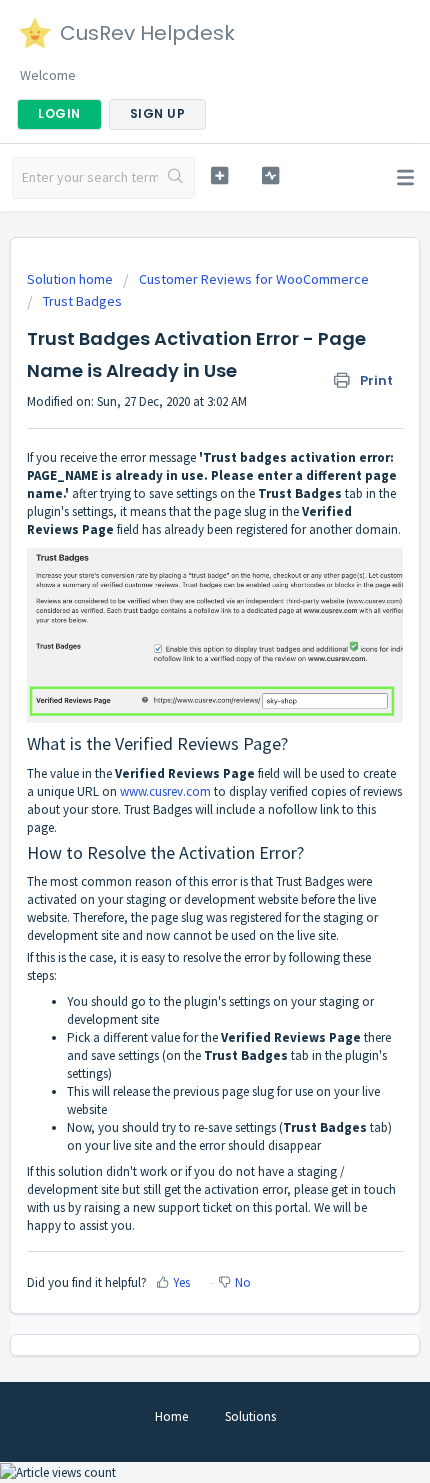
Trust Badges (82, 301)
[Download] (178, 736)
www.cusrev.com (165, 791)
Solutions (250, 1416)
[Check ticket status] (270, 175)
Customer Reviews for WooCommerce (254, 279)
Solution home (71, 279)
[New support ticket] (219, 175)
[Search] (176, 178)
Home (171, 1416)
